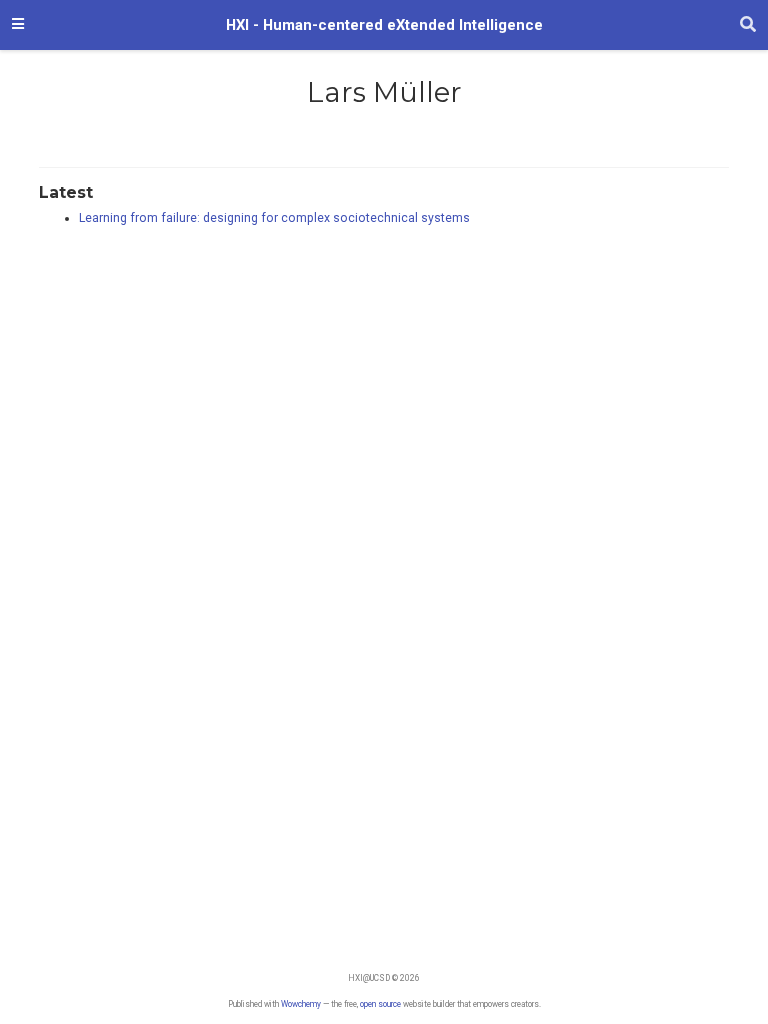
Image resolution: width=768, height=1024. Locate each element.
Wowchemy (301, 1004)
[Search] (748, 25)
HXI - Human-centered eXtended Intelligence (384, 25)
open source (380, 1004)
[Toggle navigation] (18, 25)
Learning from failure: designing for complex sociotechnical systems (274, 218)
